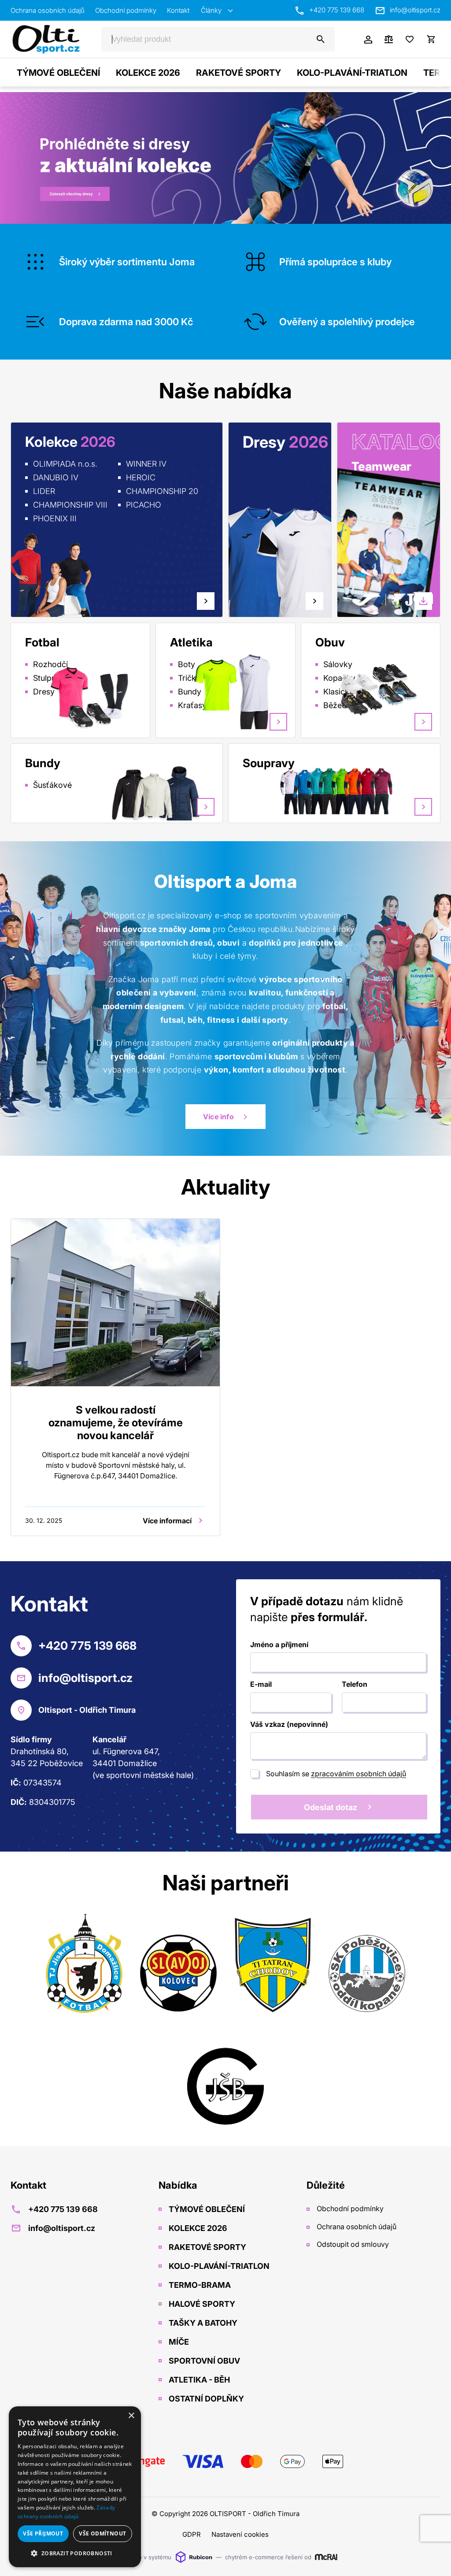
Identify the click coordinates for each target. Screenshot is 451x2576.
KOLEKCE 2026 (148, 73)
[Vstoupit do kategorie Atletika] (244, 690)
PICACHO (144, 505)
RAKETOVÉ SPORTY (238, 73)
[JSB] (225, 2078)
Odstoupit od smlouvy (352, 2244)
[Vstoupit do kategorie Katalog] (377, 553)
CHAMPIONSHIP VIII (70, 505)
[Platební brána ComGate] (225, 2461)
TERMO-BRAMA (199, 2285)
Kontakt (178, 10)
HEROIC (141, 477)
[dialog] (75, 2487)
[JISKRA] (84, 1965)
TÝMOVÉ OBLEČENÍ (58, 73)
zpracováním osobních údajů (359, 1774)
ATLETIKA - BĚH (198, 2380)
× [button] (131, 2416)
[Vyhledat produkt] (321, 39)
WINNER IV (146, 464)
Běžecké (339, 705)
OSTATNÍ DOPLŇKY (205, 2399)
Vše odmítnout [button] (102, 2533)
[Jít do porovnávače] (388, 39)
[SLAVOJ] (178, 1965)
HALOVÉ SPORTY (201, 2304)
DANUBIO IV (56, 477)
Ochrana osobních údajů (48, 10)
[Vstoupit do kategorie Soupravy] (373, 790)
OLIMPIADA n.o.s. (65, 464)
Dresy (44, 692)
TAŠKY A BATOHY (202, 2323)
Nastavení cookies (240, 2534)
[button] (75, 2553)
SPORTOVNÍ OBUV (203, 2361)
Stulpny (47, 678)
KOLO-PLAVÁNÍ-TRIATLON (352, 73)
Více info (218, 1117)
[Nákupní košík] (431, 39)
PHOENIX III (55, 518)
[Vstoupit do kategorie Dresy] (243, 545)
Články (211, 10)
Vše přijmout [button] (43, 2533)
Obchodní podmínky (126, 10)
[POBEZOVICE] (367, 1965)
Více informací (167, 1521)
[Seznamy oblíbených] (410, 39)
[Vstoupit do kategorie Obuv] (389, 690)
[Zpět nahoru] (433, 2559)
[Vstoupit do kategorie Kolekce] (49, 575)
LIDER (44, 491)
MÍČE (178, 2342)
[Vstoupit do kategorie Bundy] (156, 793)
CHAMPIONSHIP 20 (162, 491)
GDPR (192, 2534)
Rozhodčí (50, 664)
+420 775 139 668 (337, 10)
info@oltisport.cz (415, 10)
